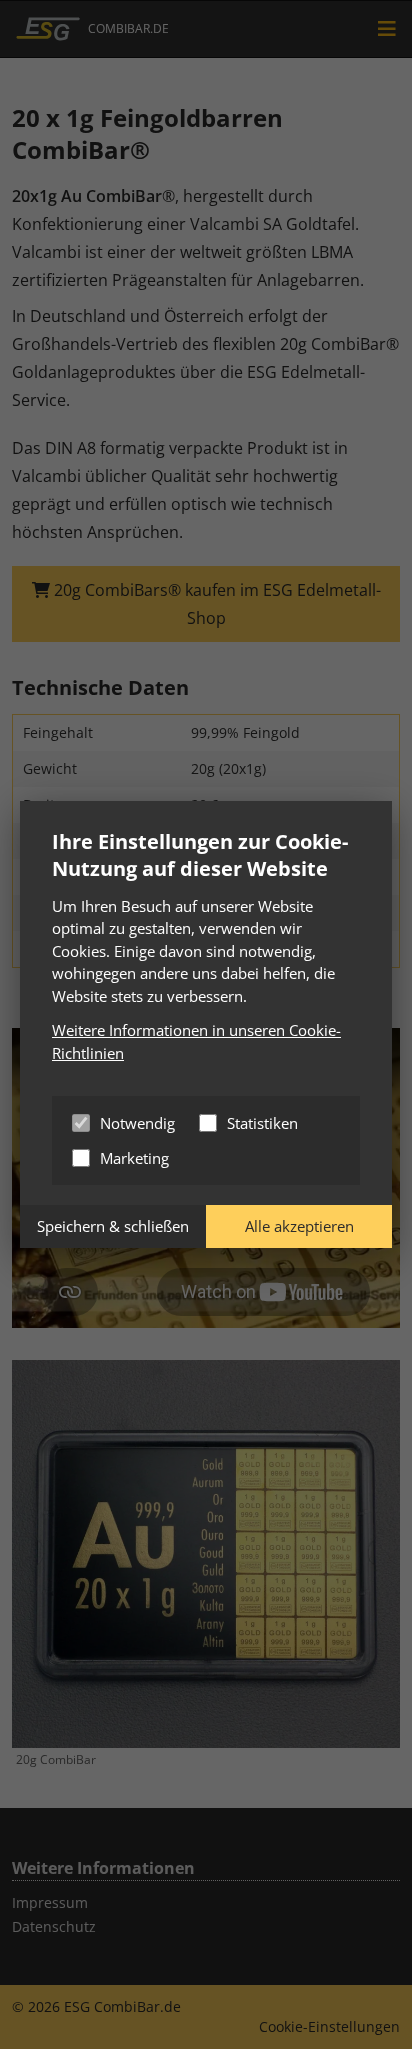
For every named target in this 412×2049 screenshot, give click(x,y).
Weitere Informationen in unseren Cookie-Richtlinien (196, 1041)
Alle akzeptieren (299, 1226)
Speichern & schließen (113, 1226)
